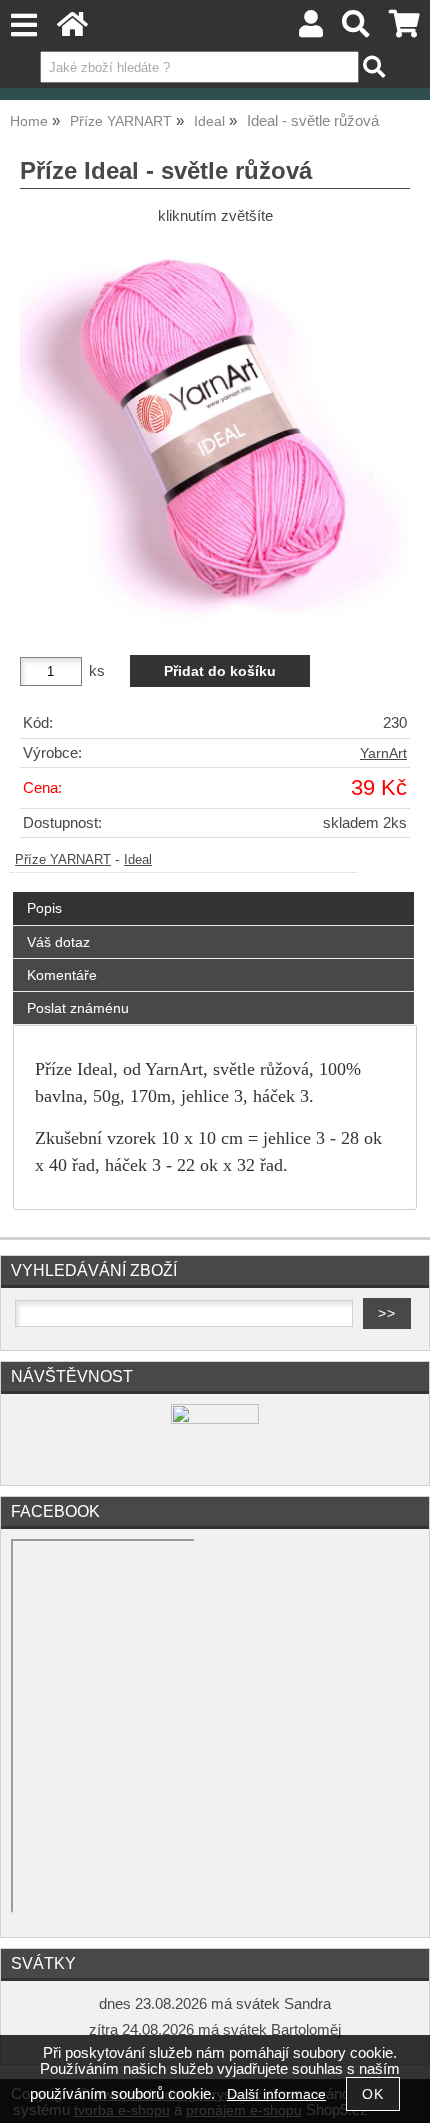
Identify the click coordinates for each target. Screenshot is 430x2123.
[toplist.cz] (215, 1419)
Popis (44, 908)
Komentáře (62, 975)
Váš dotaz (58, 942)
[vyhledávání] (356, 29)
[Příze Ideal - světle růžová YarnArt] (215, 433)
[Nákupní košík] (404, 29)
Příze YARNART (63, 860)
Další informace (276, 2094)
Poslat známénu (78, 1008)
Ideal (138, 860)
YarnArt (383, 753)
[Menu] (23, 25)
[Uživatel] (311, 29)
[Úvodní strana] (72, 29)
